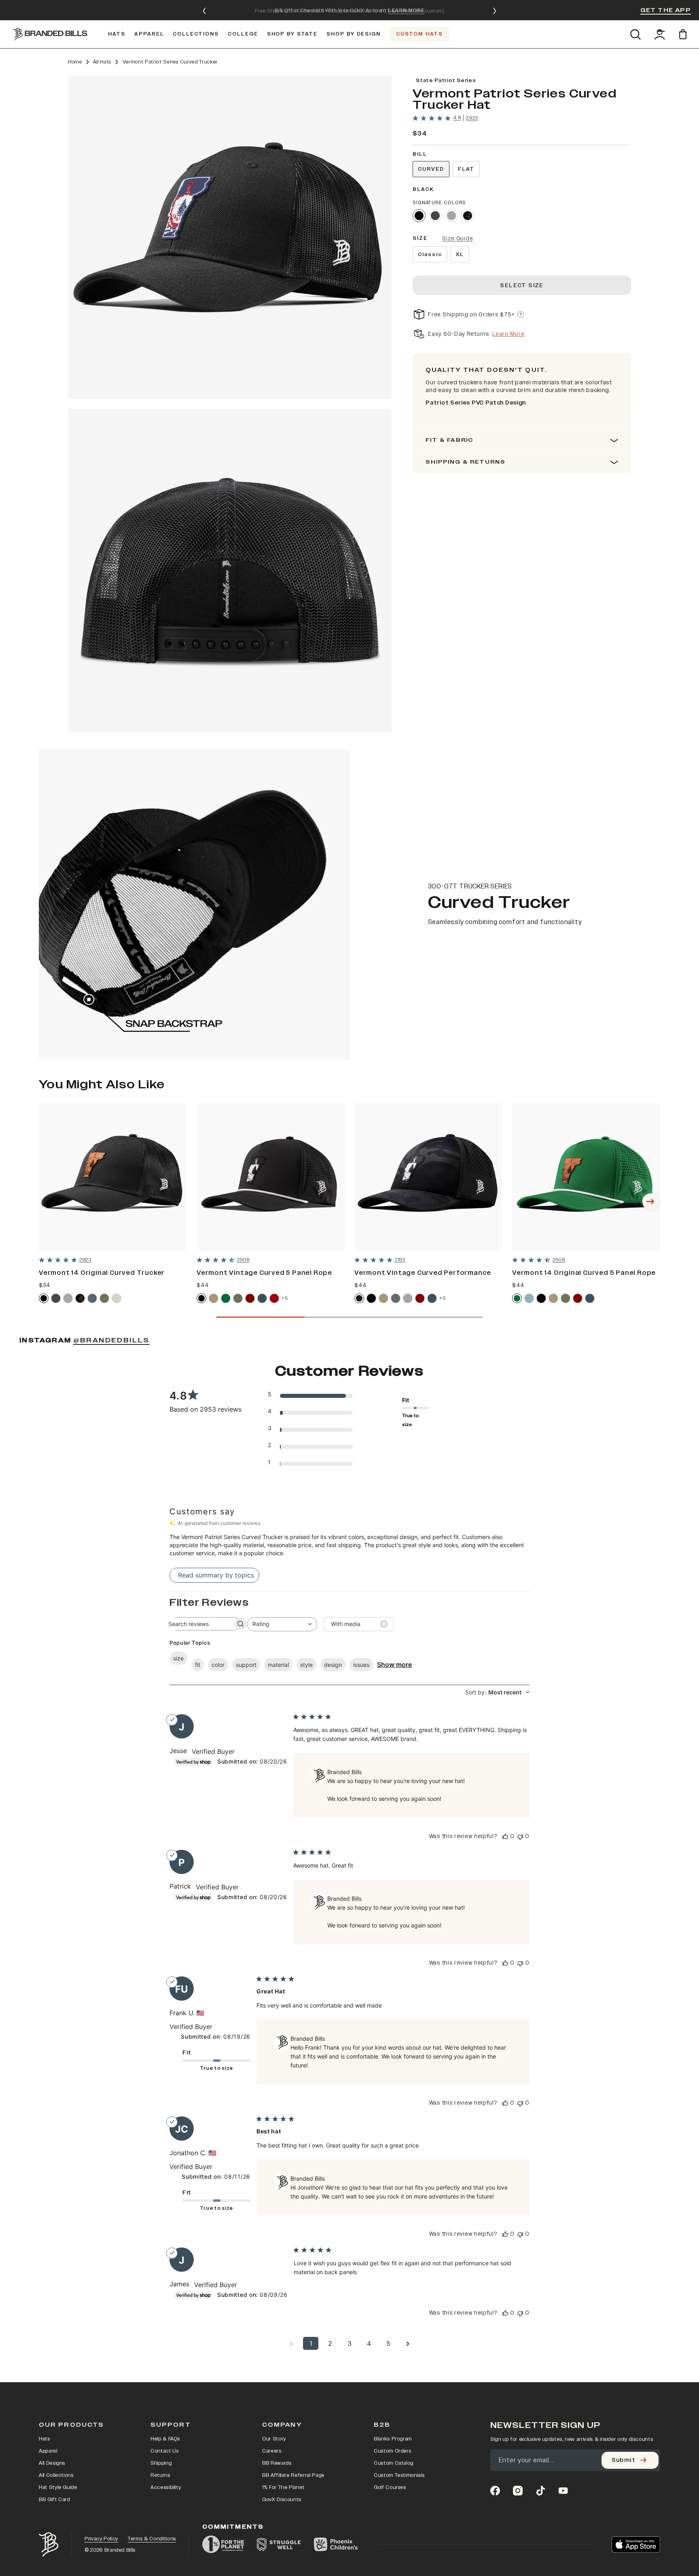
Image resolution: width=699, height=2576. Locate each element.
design (333, 1665)
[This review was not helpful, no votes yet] (520, 1836)
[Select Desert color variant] (214, 1298)
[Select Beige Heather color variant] (116, 1298)
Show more (394, 1664)
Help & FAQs (165, 2439)
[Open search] (635, 34)
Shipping (161, 2463)
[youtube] (563, 2491)
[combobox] (282, 1624)
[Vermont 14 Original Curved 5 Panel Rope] (586, 1177)
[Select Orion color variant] (262, 1298)
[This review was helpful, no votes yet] (505, 1836)
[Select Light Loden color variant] (104, 1298)
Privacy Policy (101, 2539)
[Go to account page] (660, 34)
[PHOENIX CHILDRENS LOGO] (336, 2544)
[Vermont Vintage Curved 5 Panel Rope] (271, 1177)
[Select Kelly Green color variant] (226, 1298)
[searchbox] (198, 1624)
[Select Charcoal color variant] (435, 216)
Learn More (508, 334)
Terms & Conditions (152, 2539)
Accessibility (166, 2487)
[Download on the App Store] (636, 2544)
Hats (44, 2439)
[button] (230, 237)
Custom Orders (392, 2451)
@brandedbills (111, 1340)
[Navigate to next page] (408, 2343)
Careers (272, 2451)
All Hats (102, 62)
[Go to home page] (49, 2545)
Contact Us (165, 2451)
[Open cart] (684, 34)
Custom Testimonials (399, 2475)
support (246, 1665)
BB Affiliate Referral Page (293, 2475)
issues (361, 1665)
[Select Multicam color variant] (359, 1298)
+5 (285, 1298)
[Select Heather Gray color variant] (451, 216)
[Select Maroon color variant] (250, 1298)
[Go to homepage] (50, 34)
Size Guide (458, 239)
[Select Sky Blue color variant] (529, 1298)
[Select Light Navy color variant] (92, 1298)
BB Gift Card (54, 2500)
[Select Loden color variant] (238, 1298)
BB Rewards (277, 2463)
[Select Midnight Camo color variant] (468, 216)
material (278, 1665)
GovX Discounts (282, 2500)
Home (75, 62)
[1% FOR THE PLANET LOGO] (223, 2544)
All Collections (56, 2475)
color (218, 1665)
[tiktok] (540, 2491)
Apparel (48, 2451)
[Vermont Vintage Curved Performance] (428, 1177)
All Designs (52, 2463)
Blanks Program (393, 2439)
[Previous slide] (204, 11)
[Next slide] (495, 11)
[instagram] (518, 2491)
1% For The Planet (283, 2487)
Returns (160, 2475)
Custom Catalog (394, 2463)
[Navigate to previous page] (291, 2343)
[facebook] (495, 2491)
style (306, 1665)
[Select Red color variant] (274, 1298)
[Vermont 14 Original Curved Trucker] (113, 1177)
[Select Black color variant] (419, 216)
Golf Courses (390, 2487)
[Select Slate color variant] (396, 1298)
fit (198, 1665)
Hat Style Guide (58, 2487)
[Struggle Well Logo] (279, 2544)
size (178, 1658)
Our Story (274, 2439)
